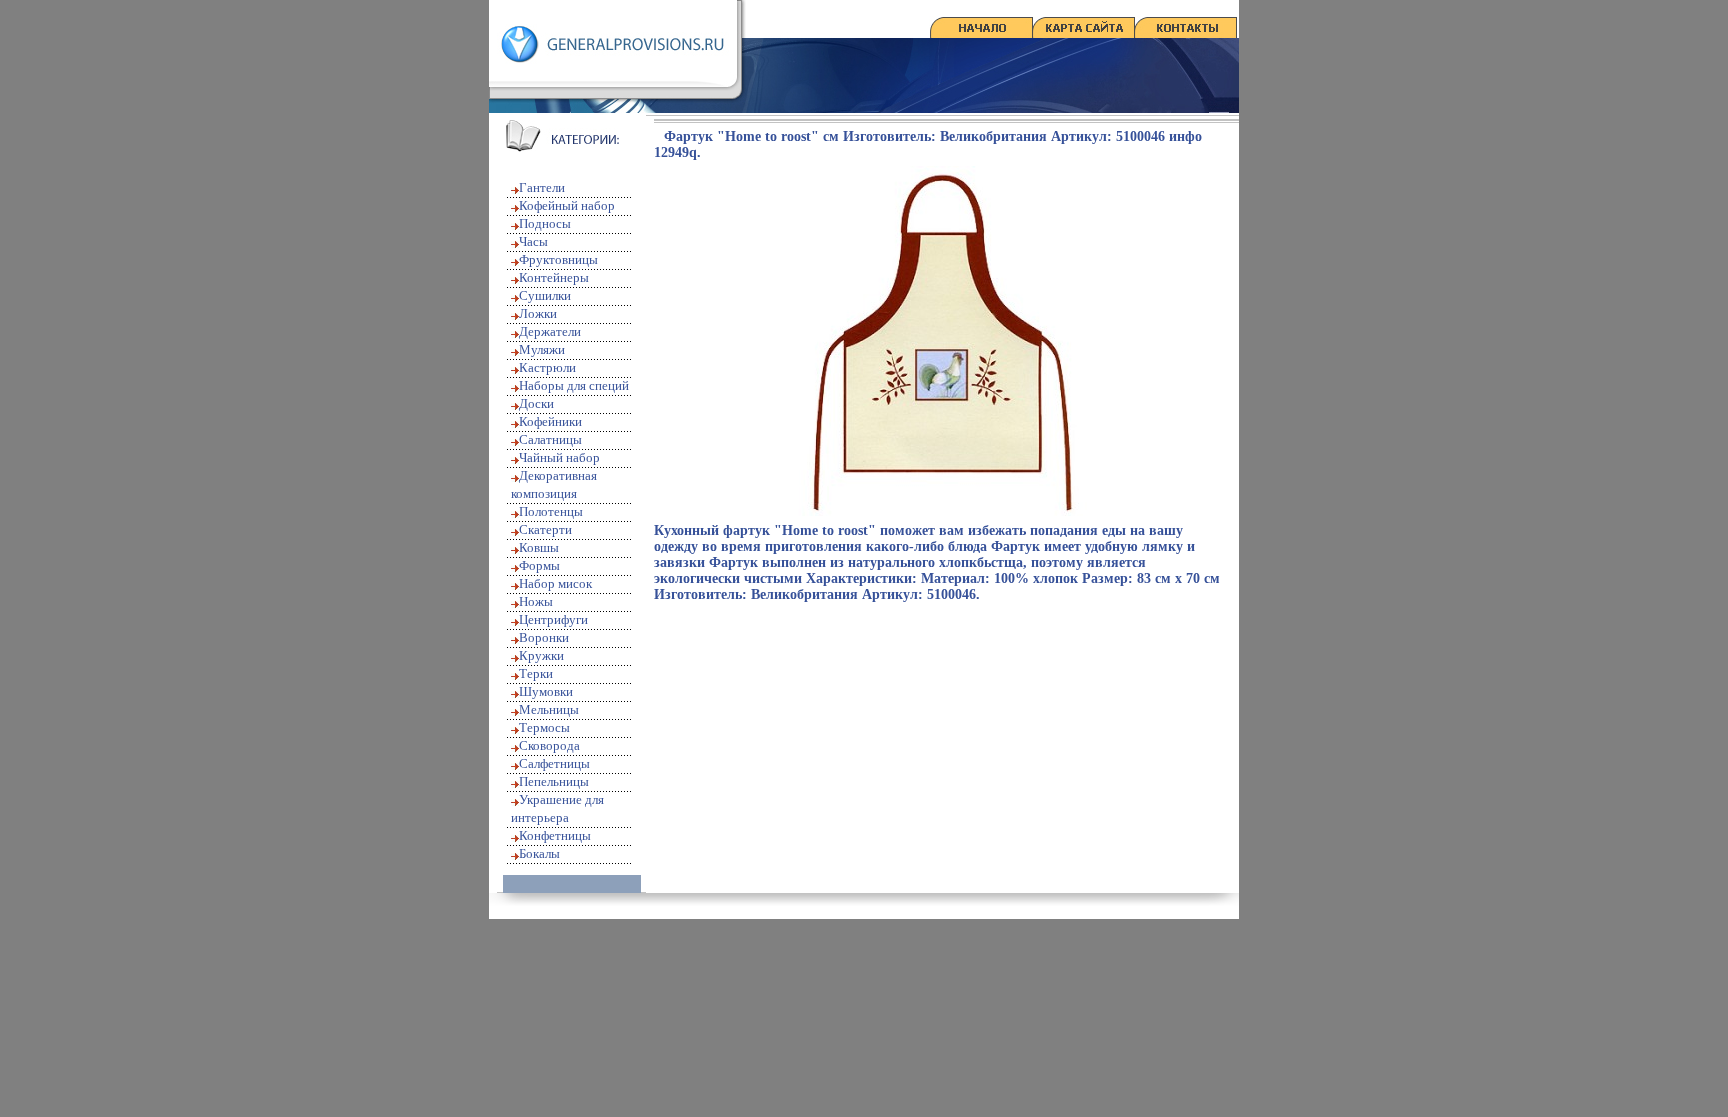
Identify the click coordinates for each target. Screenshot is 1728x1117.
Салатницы (550, 439)
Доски (536, 403)
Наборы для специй (574, 385)
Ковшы (539, 547)
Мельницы (549, 709)
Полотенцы (551, 511)
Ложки (538, 313)
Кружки (541, 655)
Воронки (544, 637)
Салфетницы (554, 763)
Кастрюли (547, 367)
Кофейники (550, 421)
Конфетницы (555, 835)
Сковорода (549, 745)
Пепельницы (554, 781)
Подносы (545, 223)
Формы (539, 565)
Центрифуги (553, 619)
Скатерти (545, 529)
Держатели (550, 331)
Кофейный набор (567, 205)
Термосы (544, 727)
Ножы (536, 601)
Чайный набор (559, 457)
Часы (533, 241)
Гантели (542, 187)
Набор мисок (555, 583)
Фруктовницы (558, 259)
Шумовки (546, 691)
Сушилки (545, 295)
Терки (536, 673)
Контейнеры (554, 277)
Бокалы (539, 853)
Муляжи (542, 349)
